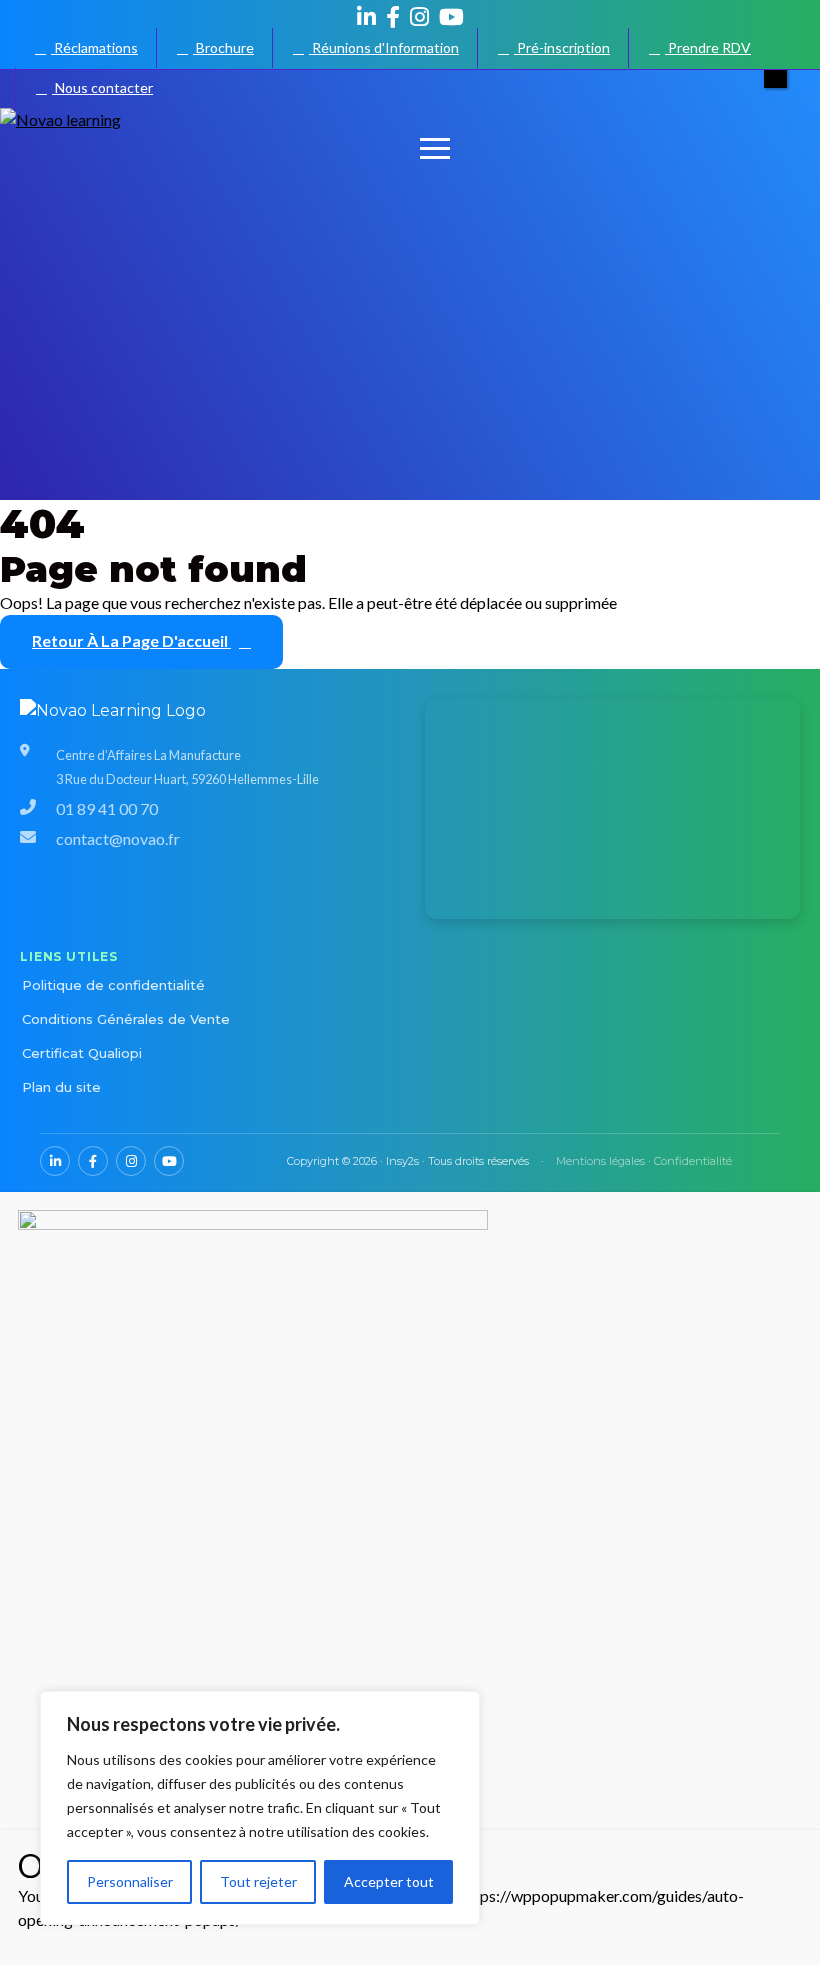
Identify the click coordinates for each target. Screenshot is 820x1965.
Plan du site (61, 1087)
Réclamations (94, 47)
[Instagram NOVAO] (419, 17)
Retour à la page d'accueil (131, 640)
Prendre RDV (708, 47)
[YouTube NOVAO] (451, 17)
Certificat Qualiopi (82, 1053)
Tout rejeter (258, 1881)
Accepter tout (389, 1881)
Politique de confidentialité (113, 985)
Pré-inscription (562, 47)
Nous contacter (102, 87)
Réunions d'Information (384, 47)
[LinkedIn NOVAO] (366, 17)
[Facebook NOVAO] (393, 17)
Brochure (223, 47)
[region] (260, 1808)
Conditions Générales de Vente (126, 1019)
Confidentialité (693, 1161)
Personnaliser (130, 1881)
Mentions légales (600, 1161)
